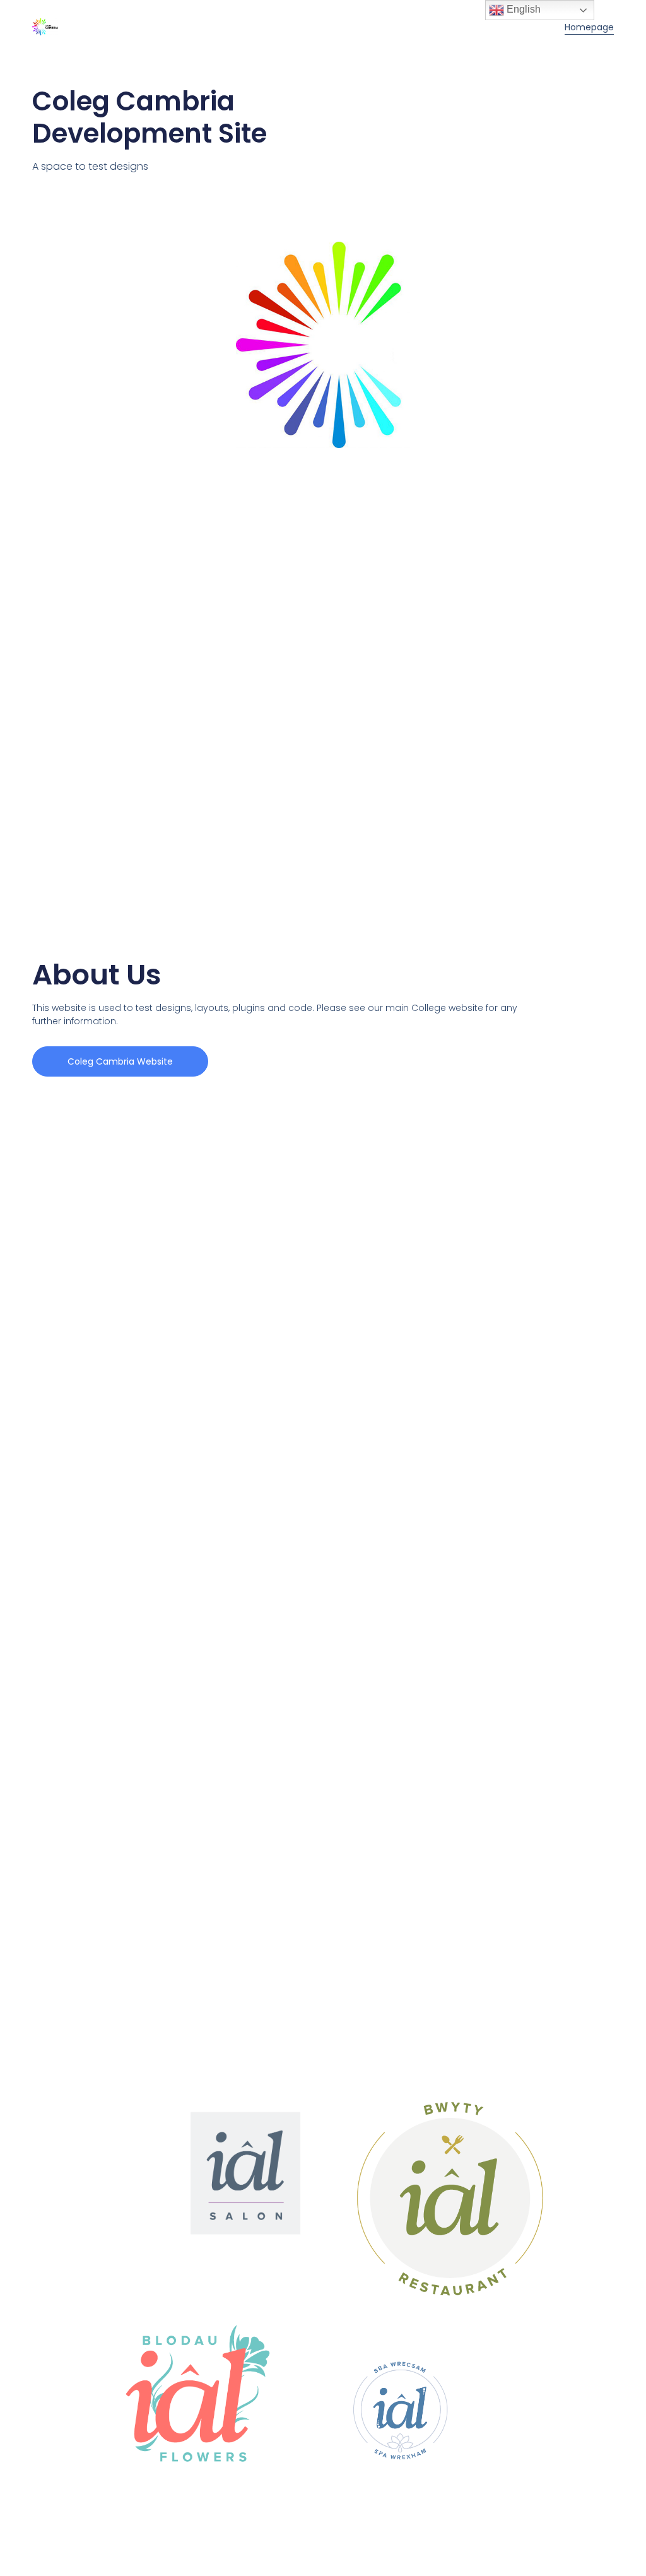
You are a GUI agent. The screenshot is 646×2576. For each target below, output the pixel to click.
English (522, 9)
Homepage (589, 27)
